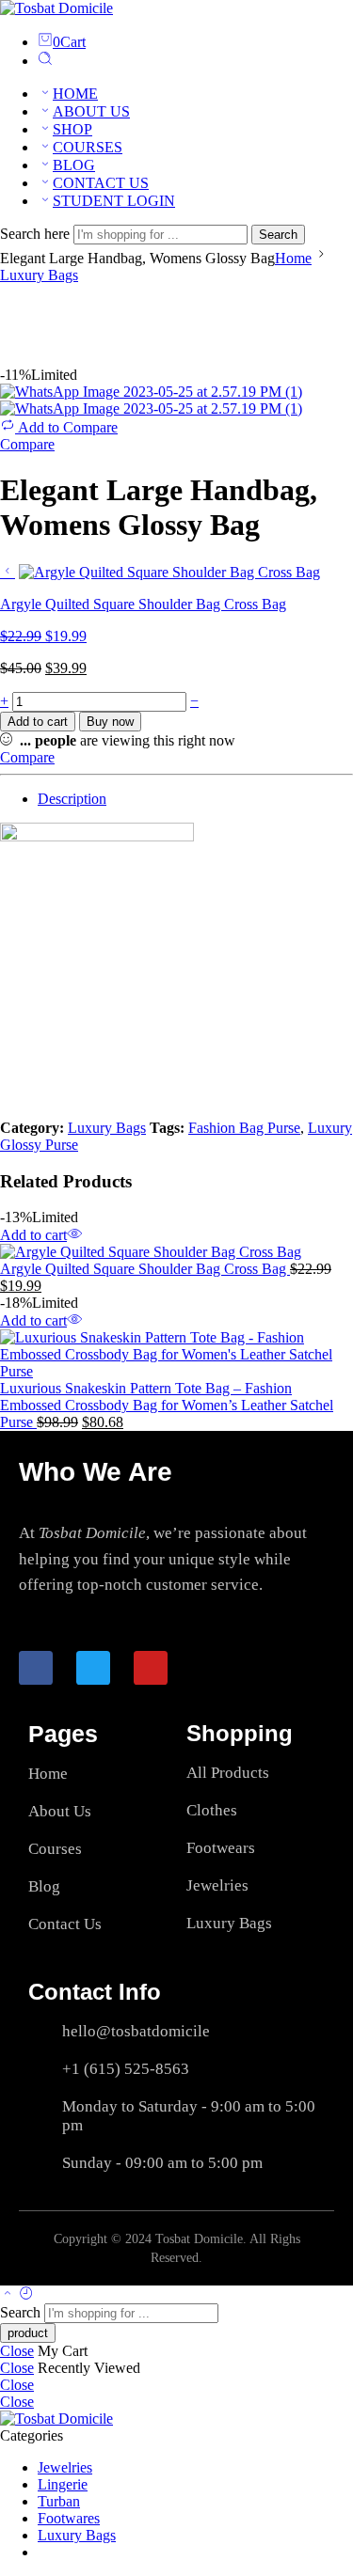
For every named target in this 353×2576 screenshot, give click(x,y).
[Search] (45, 61)
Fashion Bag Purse (244, 1128)
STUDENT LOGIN (114, 201)
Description (72, 799)
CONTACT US (101, 183)
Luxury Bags (39, 275)
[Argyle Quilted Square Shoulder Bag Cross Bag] (8, 571)
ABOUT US (91, 111)
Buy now (110, 722)
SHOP (72, 129)
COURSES (88, 147)
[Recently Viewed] (26, 2294)
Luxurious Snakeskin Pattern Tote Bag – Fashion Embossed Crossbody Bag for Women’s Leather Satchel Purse (167, 1405)
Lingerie (63, 2484)
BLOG (74, 165)
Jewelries (65, 2467)
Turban (59, 2501)
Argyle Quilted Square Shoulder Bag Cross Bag (145, 1269)
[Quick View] (74, 1235)
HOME (75, 94)
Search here (37, 234)
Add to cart (38, 722)
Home (293, 258)
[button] (33, 1235)
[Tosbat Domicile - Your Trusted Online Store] (56, 8)
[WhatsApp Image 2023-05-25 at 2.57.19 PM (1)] (151, 392)
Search (278, 235)
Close (17, 2351)
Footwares (69, 2518)
